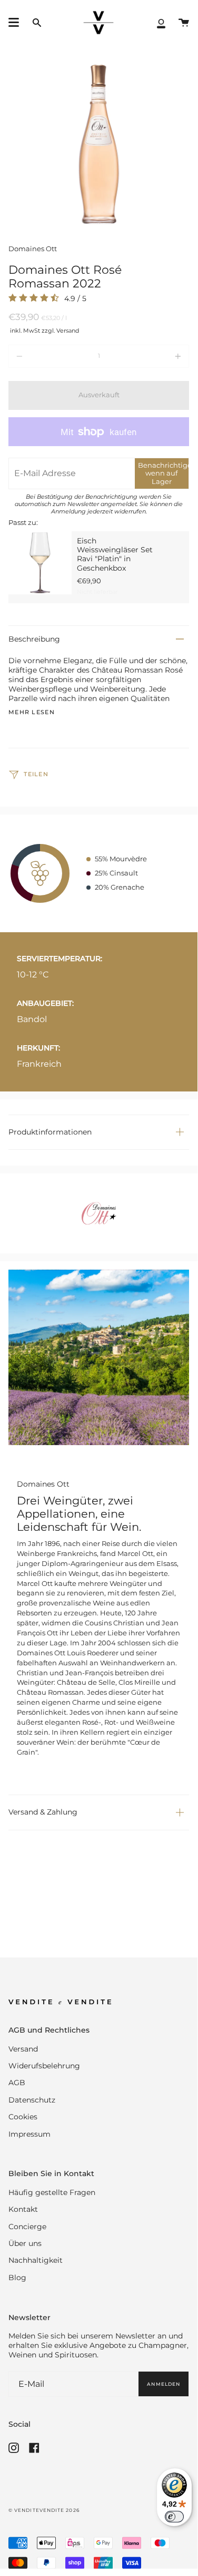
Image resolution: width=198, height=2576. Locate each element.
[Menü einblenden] (14, 23)
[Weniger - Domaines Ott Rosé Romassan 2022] (44, 356)
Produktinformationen (50, 1132)
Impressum (29, 2134)
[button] (37, 23)
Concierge (27, 2227)
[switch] (174, 2517)
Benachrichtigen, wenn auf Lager (163, 473)
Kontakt (23, 2209)
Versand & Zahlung (43, 1812)
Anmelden (164, 2384)
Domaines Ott (33, 249)
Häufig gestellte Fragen (52, 2192)
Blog (17, 2278)
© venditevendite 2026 (44, 2510)
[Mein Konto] (161, 23)
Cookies (23, 2117)
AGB (17, 2083)
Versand (23, 2049)
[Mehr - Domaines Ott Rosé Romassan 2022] (153, 356)
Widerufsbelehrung (44, 2066)
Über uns (25, 2243)
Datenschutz (32, 2100)
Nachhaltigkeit (36, 2260)
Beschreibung (34, 639)
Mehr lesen (32, 713)
